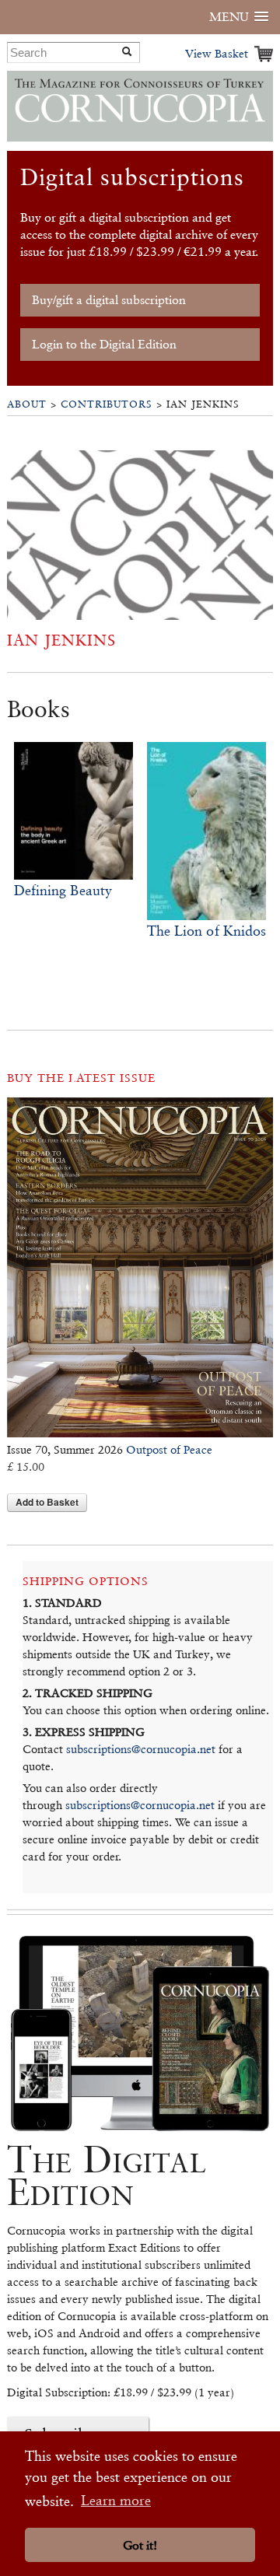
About (27, 404)
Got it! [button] (140, 2545)
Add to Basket (47, 1502)
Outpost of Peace (169, 1449)
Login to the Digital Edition (104, 344)
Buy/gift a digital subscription (109, 300)
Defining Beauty (63, 890)
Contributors (107, 404)
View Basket (217, 53)
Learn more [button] (116, 2500)
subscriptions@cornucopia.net (141, 1749)
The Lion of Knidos (207, 931)
